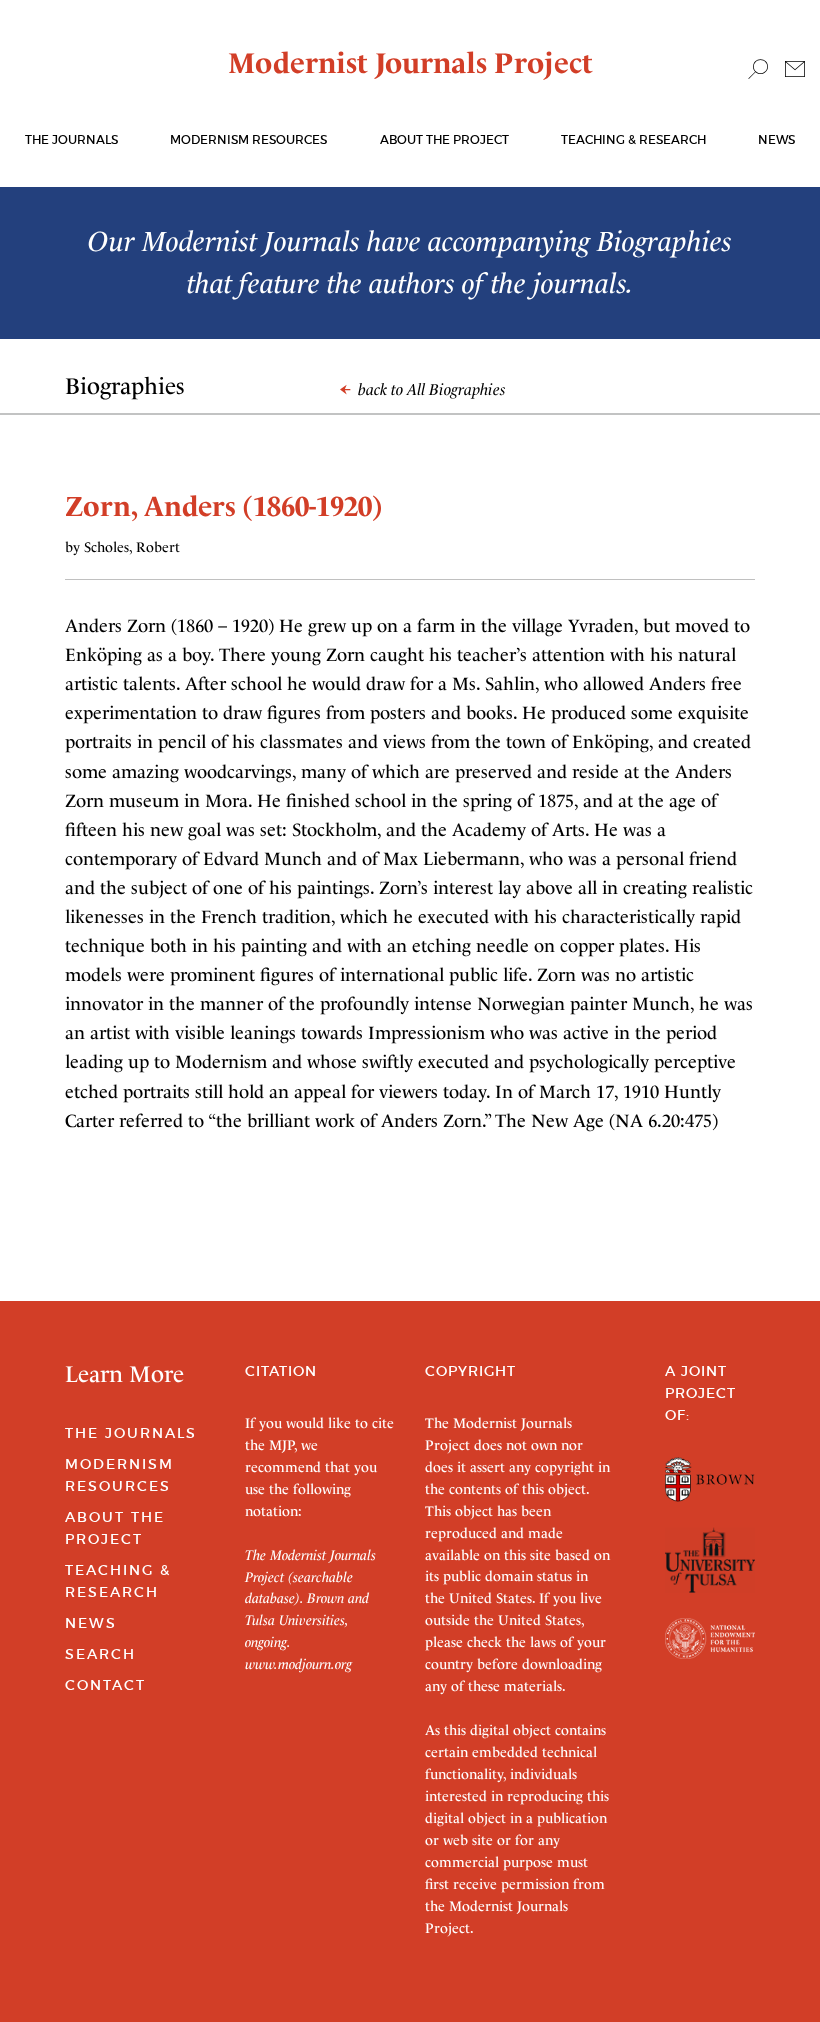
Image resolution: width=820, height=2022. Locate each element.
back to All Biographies (430, 389)
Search (100, 1654)
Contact (105, 1685)
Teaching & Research (633, 139)
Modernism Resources (248, 139)
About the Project (444, 139)
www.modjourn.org (298, 1664)
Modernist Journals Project (410, 63)
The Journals (131, 1433)
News (776, 139)
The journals (71, 139)
